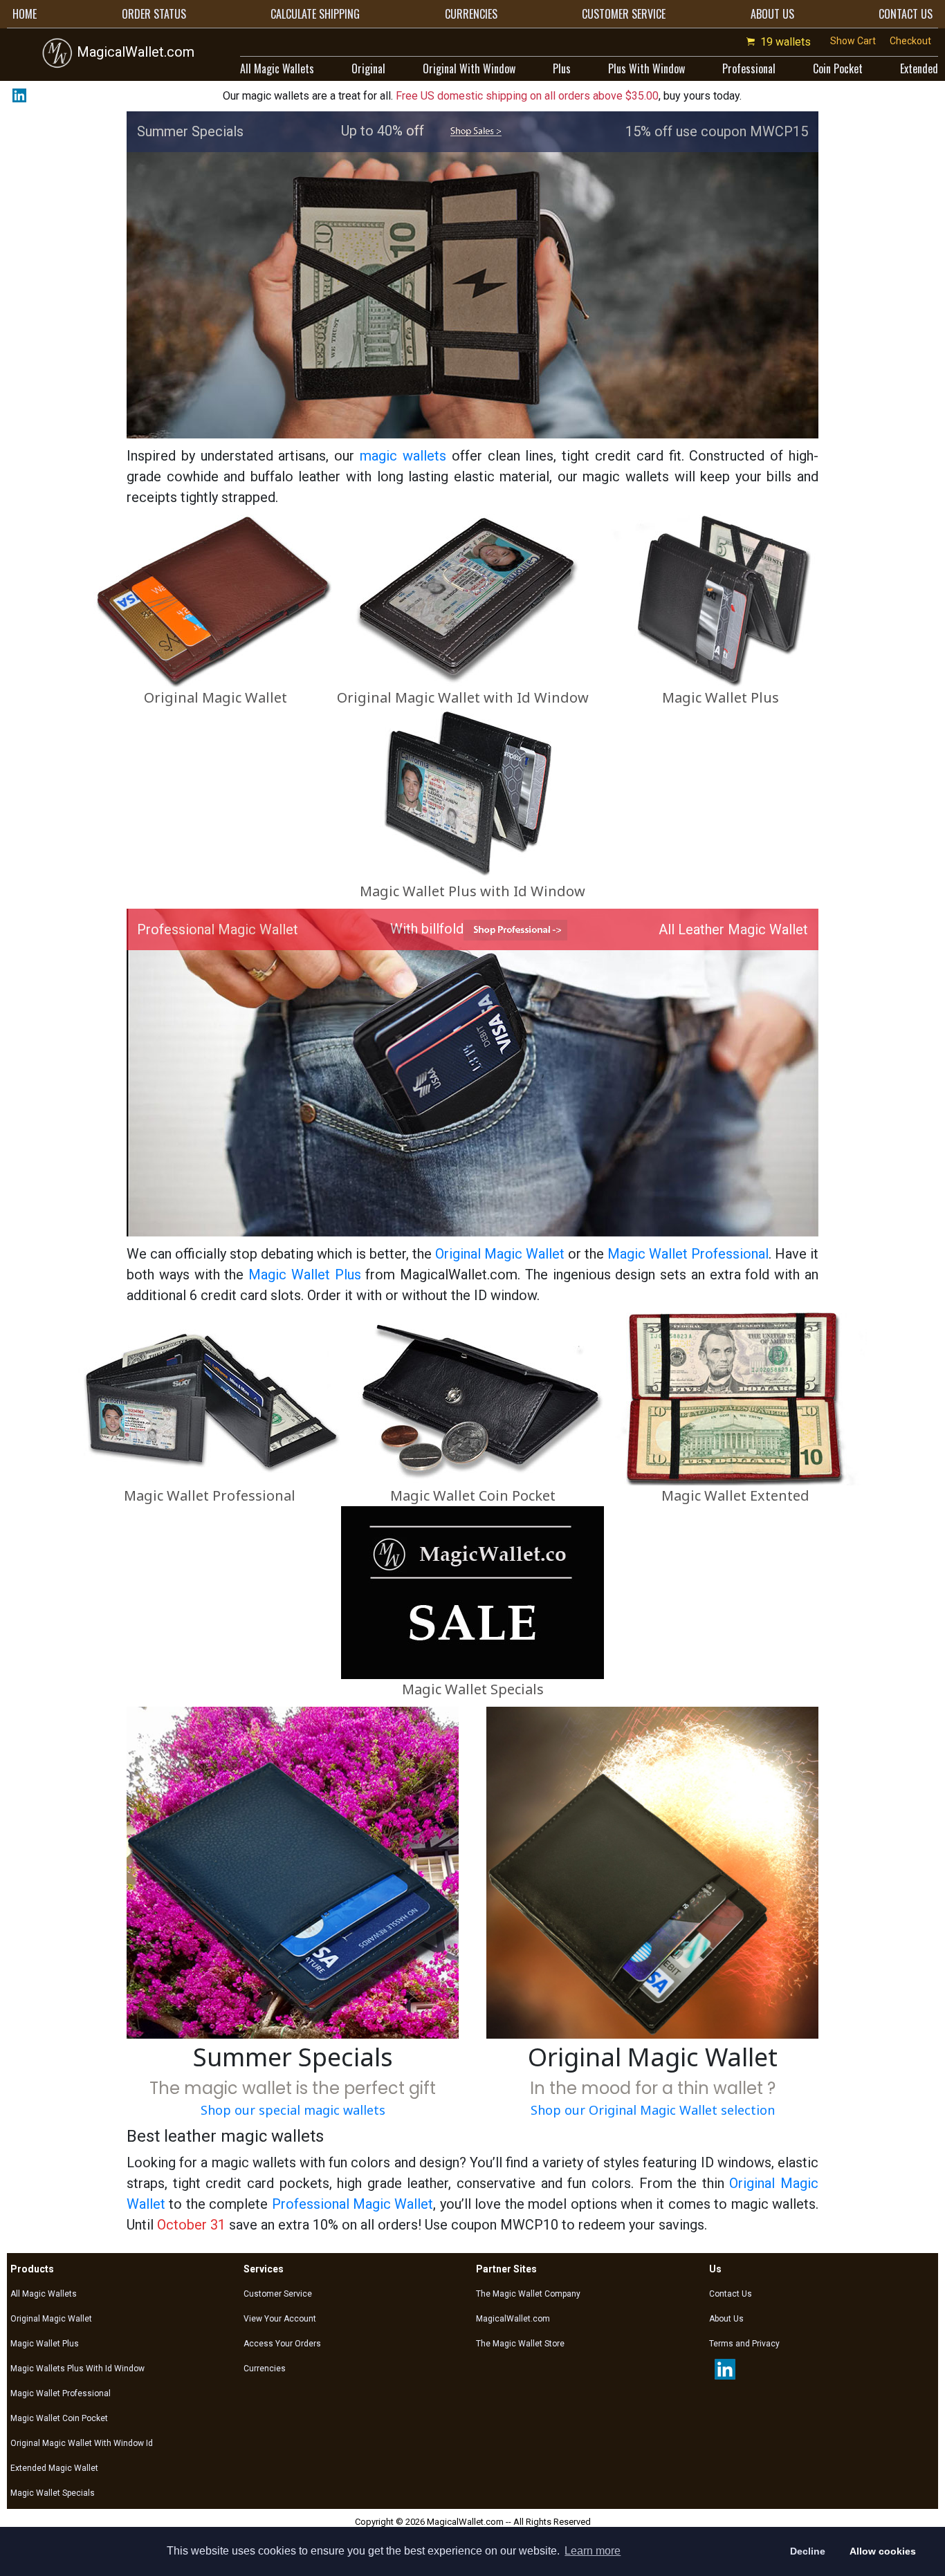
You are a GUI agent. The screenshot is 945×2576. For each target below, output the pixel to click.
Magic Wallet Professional (688, 1254)
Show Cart (853, 41)
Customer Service (278, 2294)
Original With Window (469, 68)
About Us (726, 2319)
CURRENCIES (471, 14)
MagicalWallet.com (134, 52)
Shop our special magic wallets (293, 2110)
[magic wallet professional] (515, 929)
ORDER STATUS (154, 14)
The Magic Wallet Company (528, 2294)
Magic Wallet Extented (735, 1495)
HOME (25, 14)
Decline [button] (808, 2551)
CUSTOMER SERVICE (624, 14)
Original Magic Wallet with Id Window (463, 697)
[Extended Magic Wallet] (735, 1398)
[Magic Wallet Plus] (720, 600)
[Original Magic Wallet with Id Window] (463, 600)
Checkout (910, 41)
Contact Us (731, 2294)
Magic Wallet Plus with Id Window (472, 891)
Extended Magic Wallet (54, 2468)
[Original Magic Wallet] (215, 600)
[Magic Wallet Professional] (210, 1398)
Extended (919, 68)
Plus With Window (646, 68)
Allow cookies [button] (883, 2551)
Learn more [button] (593, 2551)
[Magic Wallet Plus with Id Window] (472, 794)
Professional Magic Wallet (353, 2204)
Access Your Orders (282, 2344)
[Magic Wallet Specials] (472, 1592)
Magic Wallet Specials (473, 1689)
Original (368, 68)
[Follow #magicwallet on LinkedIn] (17, 95)
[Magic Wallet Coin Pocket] (472, 1398)
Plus (562, 68)
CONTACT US (906, 14)
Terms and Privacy (744, 2344)
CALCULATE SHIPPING (315, 14)
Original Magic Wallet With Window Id (82, 2443)
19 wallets (786, 42)
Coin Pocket (838, 68)
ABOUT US (772, 14)
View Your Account (280, 2319)
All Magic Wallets (277, 68)
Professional (749, 68)
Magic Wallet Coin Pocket (473, 1495)
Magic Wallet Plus (721, 697)
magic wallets (403, 456)
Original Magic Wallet (215, 697)
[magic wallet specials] (476, 131)
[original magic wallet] (652, 1872)
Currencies (265, 2369)
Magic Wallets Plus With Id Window (77, 2369)
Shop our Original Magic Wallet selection (653, 2110)
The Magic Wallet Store (520, 2344)
